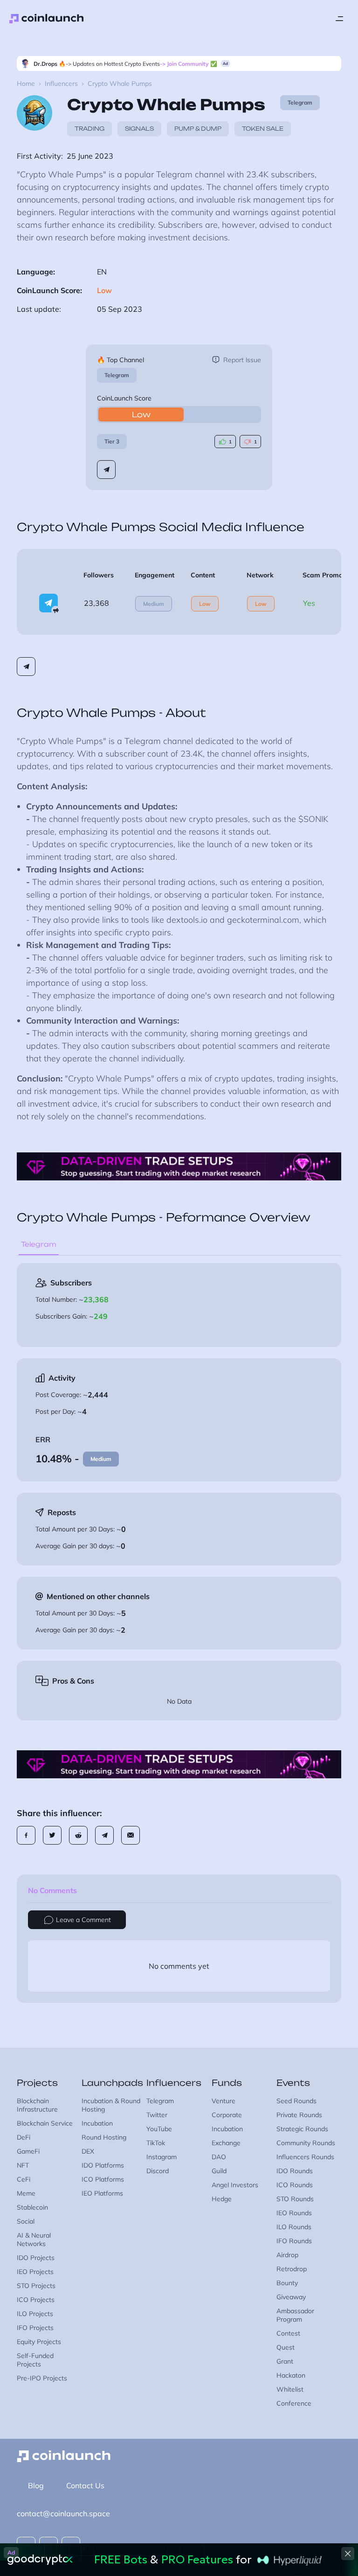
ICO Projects (36, 2300)
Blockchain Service (45, 2123)
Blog (36, 2485)
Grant (285, 2361)
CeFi (24, 2179)
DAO (219, 2157)
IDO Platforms (103, 2165)
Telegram (117, 375)
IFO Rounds (294, 2241)
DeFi (24, 2137)
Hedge (222, 2199)
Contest (288, 2333)
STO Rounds (295, 2199)
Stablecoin (32, 2207)
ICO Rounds (295, 2185)
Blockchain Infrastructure (37, 2105)
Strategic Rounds (302, 2129)
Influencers (61, 84)
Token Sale (263, 129)
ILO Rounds (294, 2227)
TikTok (156, 2143)
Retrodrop (292, 2269)
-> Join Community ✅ (189, 64)
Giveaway (291, 2297)
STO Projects (36, 2286)
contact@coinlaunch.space (63, 2513)
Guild (219, 2171)
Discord (158, 2171)
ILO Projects (35, 2314)
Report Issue (242, 360)
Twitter (157, 2115)
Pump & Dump (198, 129)
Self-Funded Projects (35, 2360)
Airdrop (287, 2255)
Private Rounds (299, 2115)
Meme (26, 2193)
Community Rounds (306, 2143)
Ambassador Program (295, 2315)
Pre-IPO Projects (42, 2378)
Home (26, 84)
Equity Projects (39, 2342)
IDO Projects (36, 2258)
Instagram (162, 2157)
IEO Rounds (294, 2213)
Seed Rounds (296, 2101)
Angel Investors (235, 2185)
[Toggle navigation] (339, 19)
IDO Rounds (295, 2171)
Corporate (227, 2115)
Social (26, 2221)
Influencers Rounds (305, 2157)
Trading (89, 129)
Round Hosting (104, 2137)
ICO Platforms (103, 2179)
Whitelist (290, 2389)
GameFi (28, 2151)
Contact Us (85, 2485)
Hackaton (291, 2375)
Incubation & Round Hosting (111, 2105)
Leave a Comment (83, 1920)
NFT (23, 2165)
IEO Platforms (102, 2193)
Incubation (97, 2123)
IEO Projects (35, 2272)
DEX (88, 2151)
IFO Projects (35, 2328)
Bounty (287, 2283)
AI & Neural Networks (34, 2239)
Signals (139, 129)
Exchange (226, 2143)
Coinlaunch (47, 19)
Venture (224, 2101)
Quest (286, 2347)
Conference (294, 2403)
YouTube (159, 2129)
